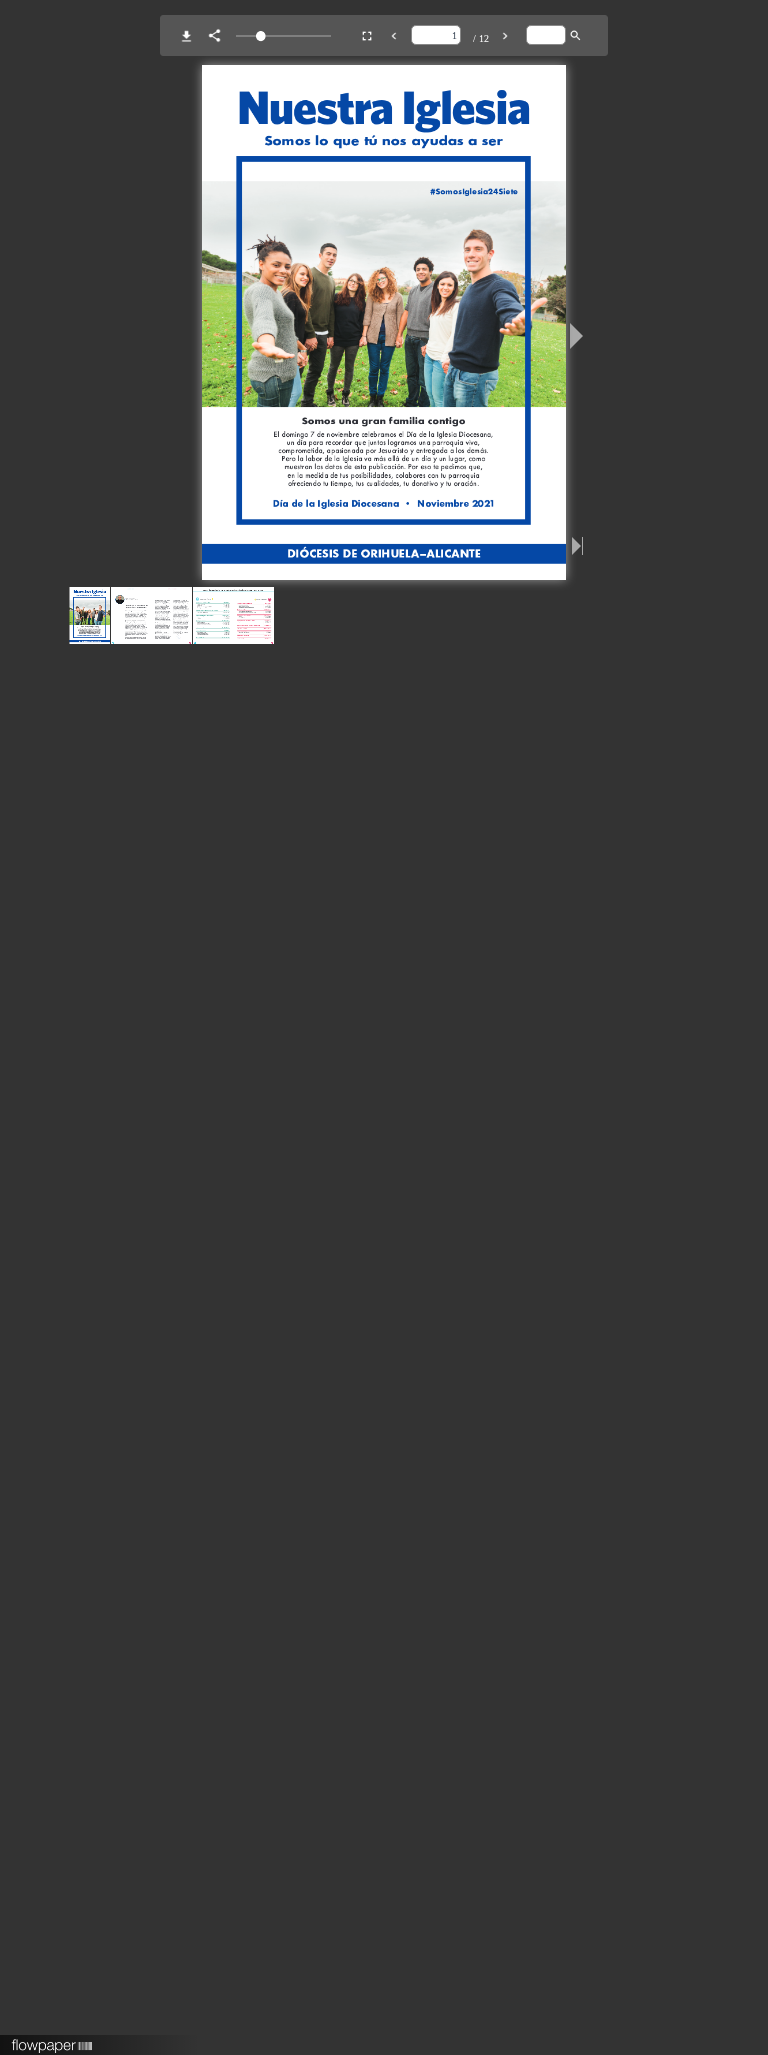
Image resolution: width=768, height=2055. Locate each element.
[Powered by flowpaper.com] (52, 2039)
